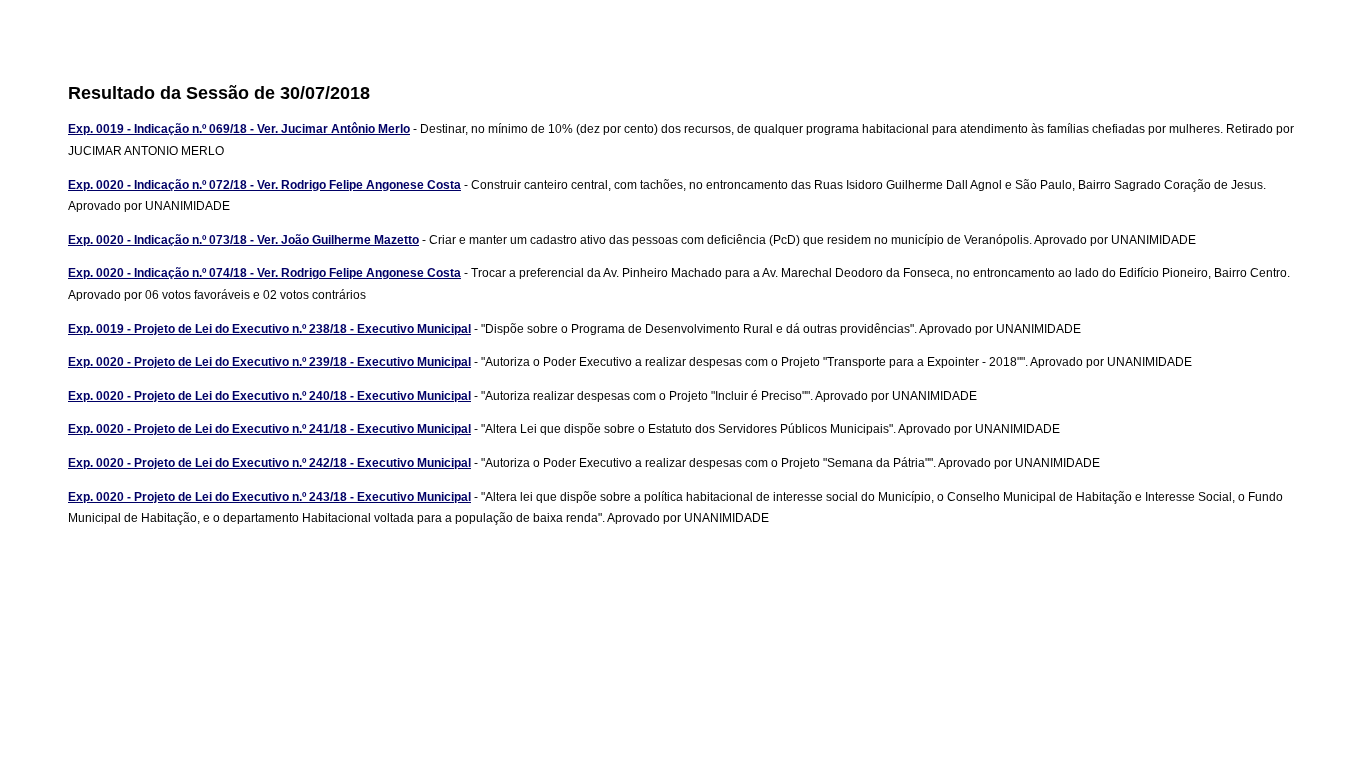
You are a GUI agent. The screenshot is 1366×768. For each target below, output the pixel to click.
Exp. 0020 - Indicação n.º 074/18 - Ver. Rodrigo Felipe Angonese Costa (264, 273)
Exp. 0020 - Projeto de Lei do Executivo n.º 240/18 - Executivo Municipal (269, 396)
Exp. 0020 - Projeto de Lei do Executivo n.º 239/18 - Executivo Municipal (269, 362)
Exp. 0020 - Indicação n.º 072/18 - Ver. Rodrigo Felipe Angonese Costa (264, 185)
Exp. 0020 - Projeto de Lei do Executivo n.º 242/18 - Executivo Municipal (269, 463)
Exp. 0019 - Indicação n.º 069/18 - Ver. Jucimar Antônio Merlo (239, 129)
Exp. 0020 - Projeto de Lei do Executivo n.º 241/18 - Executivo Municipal (269, 429)
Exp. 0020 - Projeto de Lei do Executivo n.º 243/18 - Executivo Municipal (269, 497)
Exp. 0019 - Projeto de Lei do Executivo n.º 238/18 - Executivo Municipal (269, 329)
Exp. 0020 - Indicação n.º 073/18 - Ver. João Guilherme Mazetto (243, 240)
